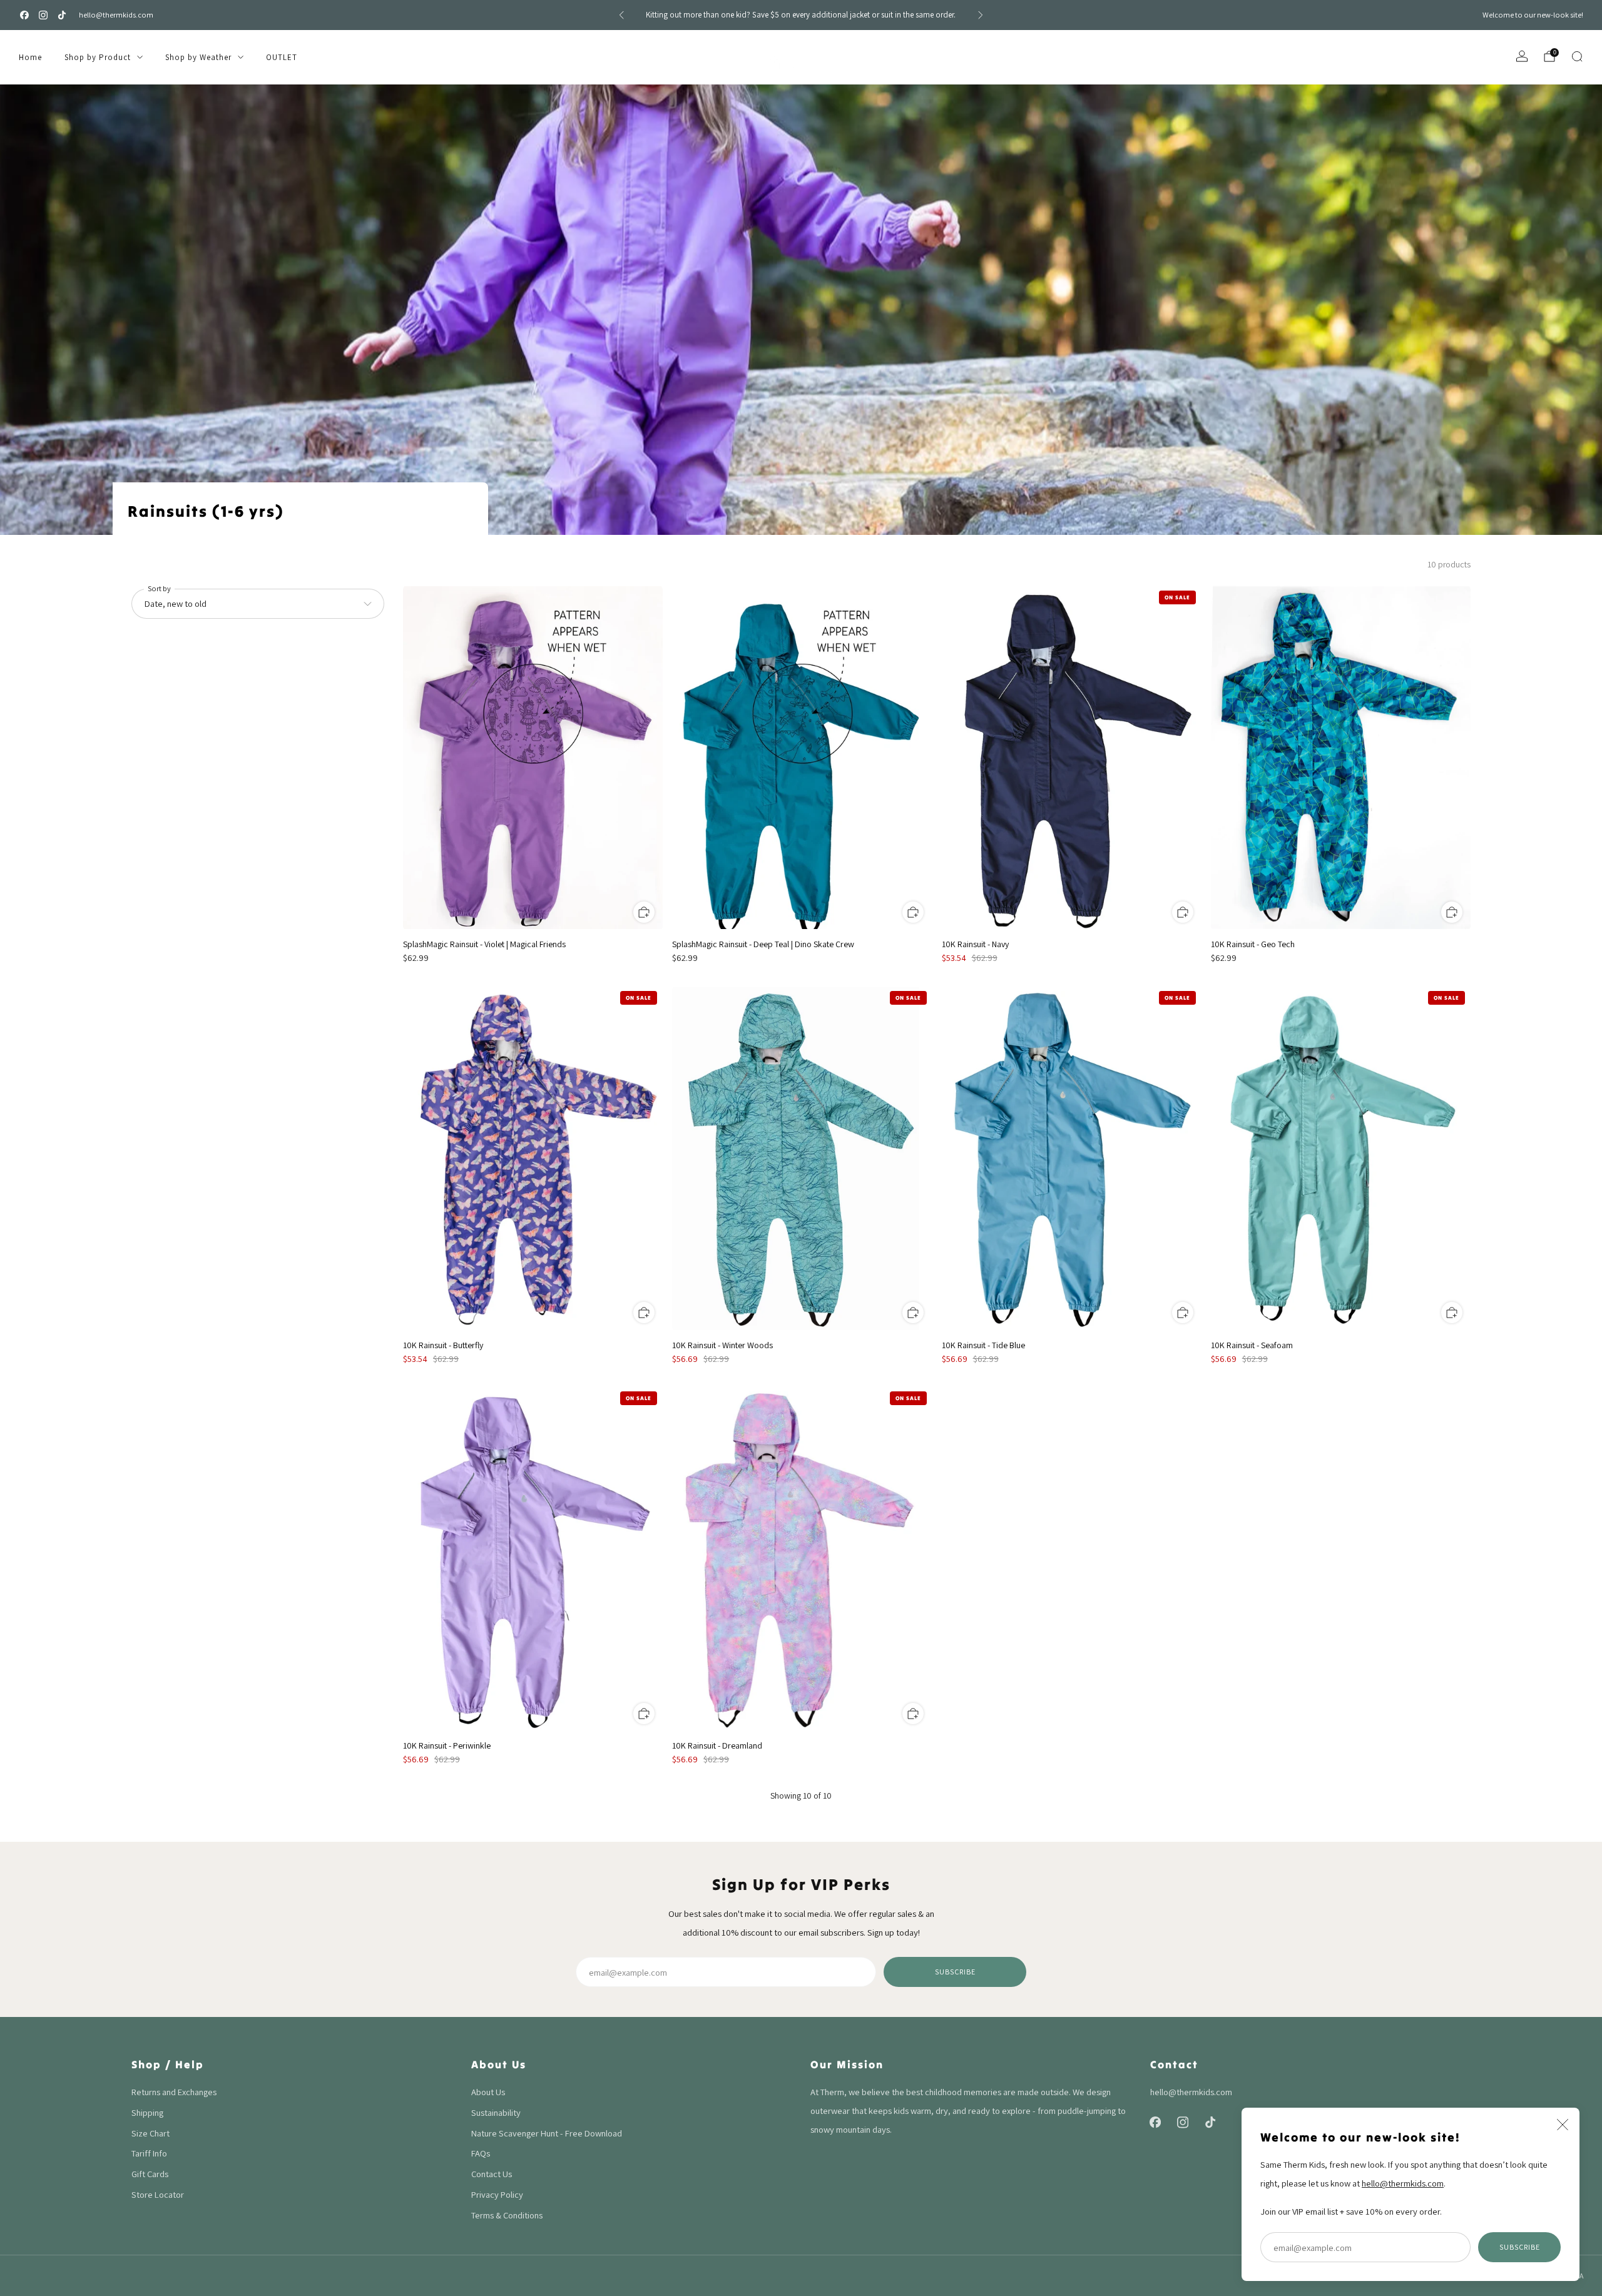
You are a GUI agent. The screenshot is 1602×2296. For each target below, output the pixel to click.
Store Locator (158, 2194)
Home (30, 57)
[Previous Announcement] (621, 15)
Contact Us (492, 2174)
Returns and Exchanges (174, 2092)
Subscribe (1520, 2247)
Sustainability (496, 2112)
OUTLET (282, 57)
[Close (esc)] (1563, 2125)
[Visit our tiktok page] (62, 15)
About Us (488, 2092)
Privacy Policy (497, 2194)
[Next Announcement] (981, 15)
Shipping (147, 2112)
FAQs (481, 2153)
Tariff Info (149, 2153)
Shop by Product (98, 57)
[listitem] (801, 15)
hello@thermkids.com (116, 15)
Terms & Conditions (507, 2215)
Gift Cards (150, 2174)
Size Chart (151, 2133)
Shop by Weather (198, 57)
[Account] (1522, 56)
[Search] (1577, 56)
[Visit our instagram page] (43, 15)
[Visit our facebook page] (24, 15)
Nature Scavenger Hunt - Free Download (547, 2133)
